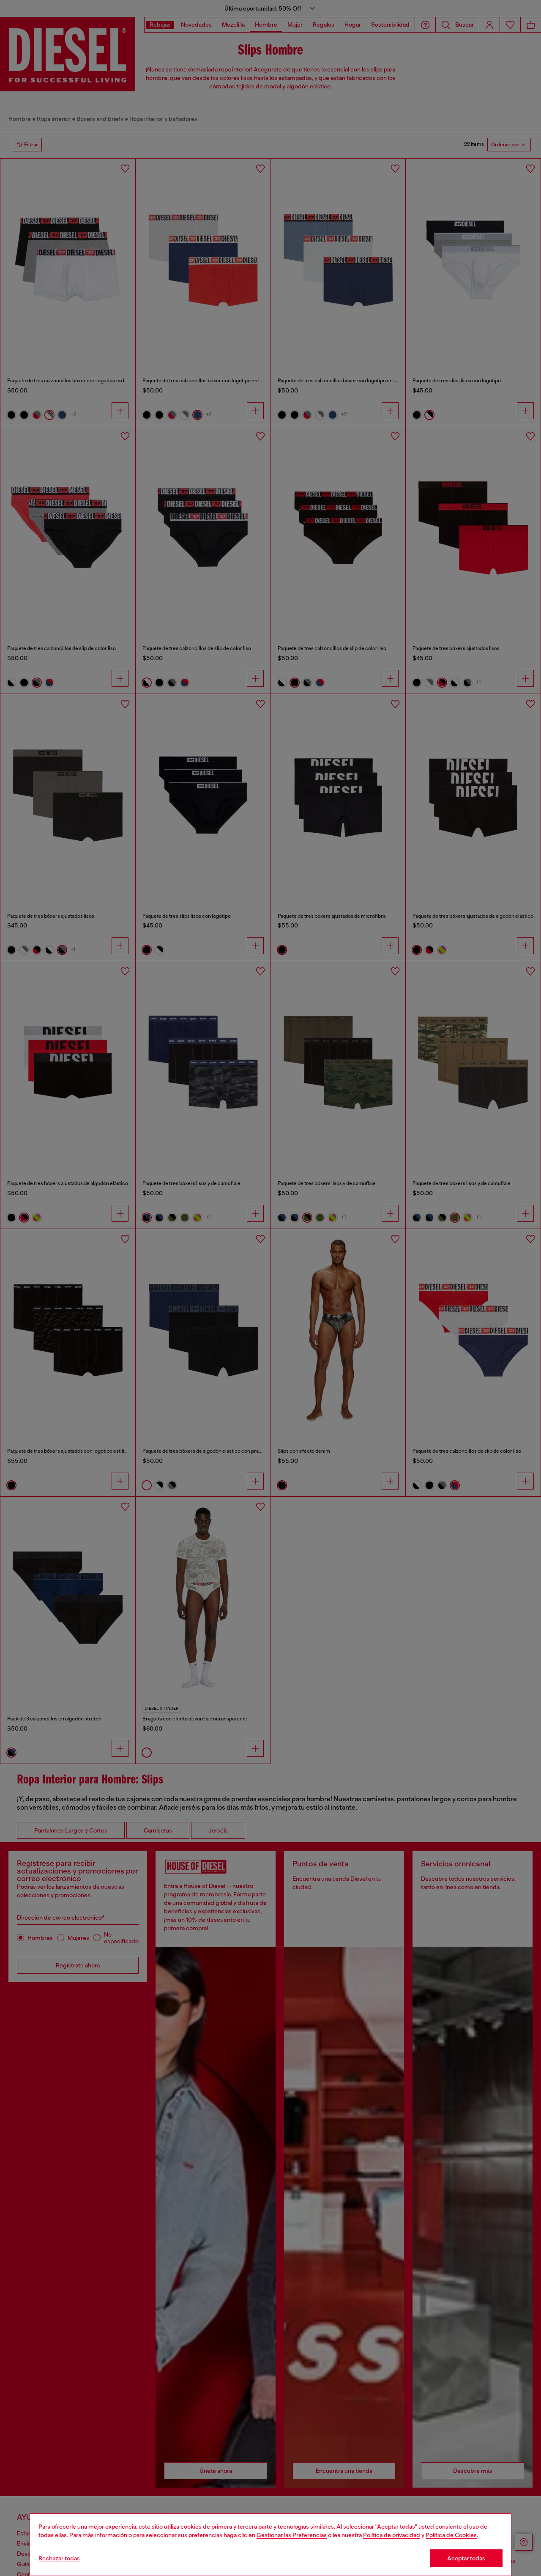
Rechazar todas (59, 2558)
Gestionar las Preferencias (292, 2535)
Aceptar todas (466, 2558)
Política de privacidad (392, 2535)
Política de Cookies (451, 2535)
